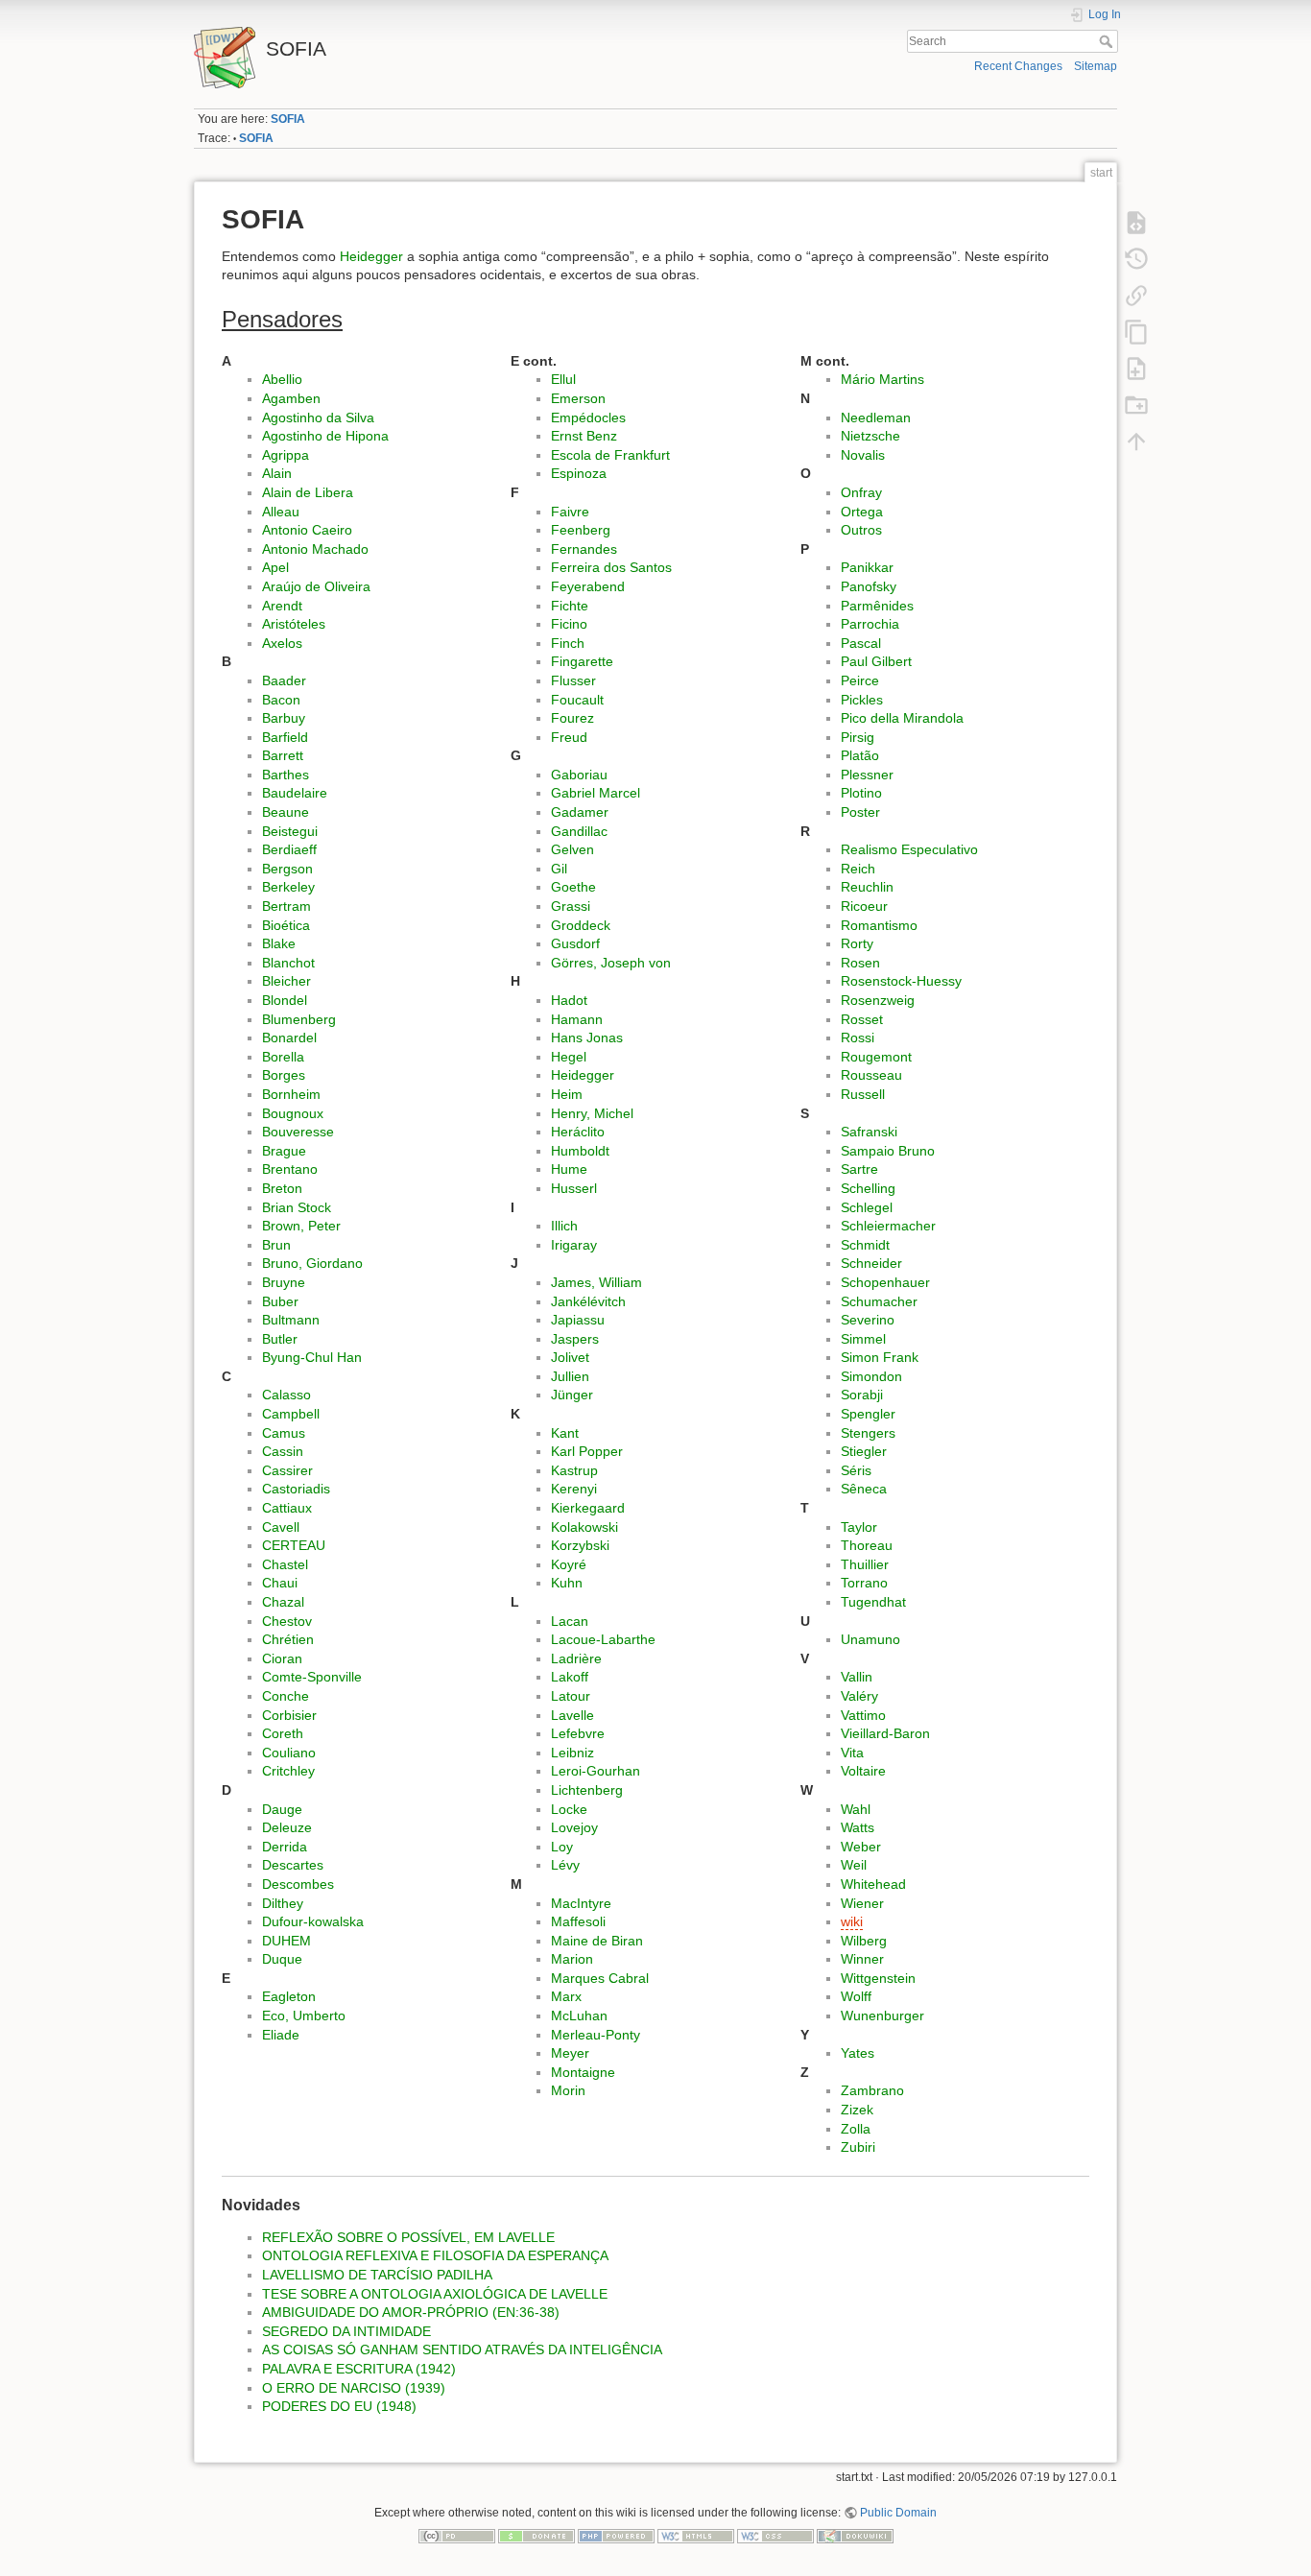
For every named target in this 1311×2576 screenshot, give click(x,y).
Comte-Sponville (312, 1677)
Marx (566, 1996)
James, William (596, 1282)
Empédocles (588, 417)
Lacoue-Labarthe (603, 1639)
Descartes (293, 1865)
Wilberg (864, 1941)
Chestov (287, 1621)
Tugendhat (873, 1602)
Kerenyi (574, 1489)
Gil (559, 869)
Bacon (281, 700)
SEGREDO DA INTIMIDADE (346, 2331)
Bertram (286, 906)
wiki (852, 1921)
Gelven (572, 849)
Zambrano (872, 2090)
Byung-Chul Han (312, 1357)
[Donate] (536, 2535)
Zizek (857, 2110)
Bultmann (291, 1320)
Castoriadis (296, 1489)
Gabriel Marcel (596, 793)
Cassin (283, 1451)
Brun (276, 1245)
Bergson (287, 869)
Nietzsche (870, 436)
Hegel (569, 1057)
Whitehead (873, 1884)
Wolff (856, 1996)
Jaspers (575, 1339)
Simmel (863, 1339)
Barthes (286, 775)
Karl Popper (587, 1451)
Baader (284, 680)
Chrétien (288, 1639)
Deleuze (287, 1827)
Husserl (574, 1188)
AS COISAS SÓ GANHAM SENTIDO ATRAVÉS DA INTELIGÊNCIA (462, 2349)
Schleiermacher (888, 1226)
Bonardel (289, 1038)
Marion (572, 1959)
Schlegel (867, 1207)
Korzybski (580, 1545)
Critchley (288, 1771)
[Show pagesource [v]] (1136, 222)
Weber (861, 1847)
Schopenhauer (885, 1282)
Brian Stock (297, 1207)
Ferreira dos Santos (611, 567)
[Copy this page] (1136, 331)
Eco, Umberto (304, 2015)
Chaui (280, 1583)
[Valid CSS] (775, 2535)
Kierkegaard (588, 1508)
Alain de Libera (308, 492)
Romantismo (879, 925)
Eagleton (289, 1996)
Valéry (859, 1696)
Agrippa (286, 455)
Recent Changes (1018, 66)
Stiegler (864, 1451)
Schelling (868, 1188)
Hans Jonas (587, 1038)
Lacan (570, 1621)
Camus (284, 1433)
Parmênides (877, 606)
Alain (277, 473)
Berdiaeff (289, 849)
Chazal (283, 1602)
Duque (282, 1959)
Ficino (569, 624)
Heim (567, 1094)
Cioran (282, 1658)
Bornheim (291, 1094)
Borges (284, 1075)
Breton (282, 1188)
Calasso (286, 1395)
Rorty (857, 943)
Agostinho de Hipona (325, 436)
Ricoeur (864, 906)
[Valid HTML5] (696, 2535)
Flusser (573, 680)
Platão (860, 755)
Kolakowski (584, 1527)
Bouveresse (298, 1132)
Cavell (281, 1527)
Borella (283, 1057)
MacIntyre (581, 1903)
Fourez (572, 718)
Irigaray (574, 1245)
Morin (568, 2090)
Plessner (867, 775)
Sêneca (864, 1489)
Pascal (861, 643)
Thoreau (867, 1545)
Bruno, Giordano (312, 1263)
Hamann (577, 1019)
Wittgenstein (878, 1978)
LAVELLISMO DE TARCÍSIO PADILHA (377, 2275)
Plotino (861, 793)
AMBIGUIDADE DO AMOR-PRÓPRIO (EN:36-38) (411, 2312)
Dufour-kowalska (313, 1921)
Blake (279, 943)
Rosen (860, 963)
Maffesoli (578, 1921)
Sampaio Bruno (888, 1151)
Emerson (578, 398)
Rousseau (871, 1075)
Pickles (862, 700)
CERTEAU (294, 1545)
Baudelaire (295, 793)
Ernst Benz (584, 436)
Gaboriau (579, 775)
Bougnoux (293, 1113)
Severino (868, 1320)
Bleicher (286, 981)
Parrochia (870, 624)
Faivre (570, 512)
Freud (569, 737)
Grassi (571, 906)
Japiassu (578, 1320)
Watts (858, 1827)
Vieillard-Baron (885, 1733)
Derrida (285, 1847)
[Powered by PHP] (616, 2535)
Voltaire (863, 1771)
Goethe (573, 887)
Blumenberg (299, 1019)
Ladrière (576, 1658)
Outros (861, 530)
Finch (568, 643)
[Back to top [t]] (1136, 441)
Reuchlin (867, 887)
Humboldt (580, 1151)
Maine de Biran (597, 1941)
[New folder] (1136, 404)
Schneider (871, 1263)
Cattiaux (287, 1508)
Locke (569, 1809)
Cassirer (287, 1470)
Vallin (857, 1677)
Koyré (569, 1564)
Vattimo (863, 1715)
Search (1108, 41)
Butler (280, 1339)
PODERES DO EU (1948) (339, 2406)
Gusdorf (575, 943)
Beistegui (290, 831)
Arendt (282, 606)
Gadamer (580, 812)
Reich (858, 869)
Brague (284, 1151)
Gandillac (579, 831)
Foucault (577, 700)
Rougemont (876, 1057)
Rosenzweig (878, 1000)
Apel (275, 567)
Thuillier (865, 1564)
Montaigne (583, 2072)
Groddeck (581, 925)
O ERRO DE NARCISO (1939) (354, 2388)
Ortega (862, 512)
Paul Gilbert (876, 661)
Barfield (285, 737)
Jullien (570, 1376)
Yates (858, 2053)
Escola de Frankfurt (610, 455)
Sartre (859, 1169)
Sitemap (1096, 66)
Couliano (289, 1753)
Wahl (856, 1809)
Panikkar (867, 567)
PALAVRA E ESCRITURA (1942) (359, 2369)
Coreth (283, 1733)
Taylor (859, 1527)
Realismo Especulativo (909, 849)
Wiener (862, 1903)
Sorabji (862, 1395)
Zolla (856, 2129)
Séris (856, 1470)
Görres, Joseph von (611, 963)
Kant (565, 1433)
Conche (286, 1696)
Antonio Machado (315, 549)
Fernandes (584, 549)
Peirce (860, 680)
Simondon (871, 1376)
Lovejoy (574, 1827)
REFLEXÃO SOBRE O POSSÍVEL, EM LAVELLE (408, 2237)
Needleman (876, 417)
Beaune (286, 812)
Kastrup (574, 1470)
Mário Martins (882, 379)
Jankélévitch (588, 1301)
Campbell (291, 1414)
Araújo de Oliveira (316, 586)
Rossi (858, 1038)
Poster (860, 812)
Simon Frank (880, 1357)
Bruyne (284, 1282)
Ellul (563, 379)
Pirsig (858, 737)
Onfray (861, 492)
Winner (862, 1959)
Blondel (285, 1000)
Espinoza (579, 473)
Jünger (572, 1395)
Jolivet (570, 1357)
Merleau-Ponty (596, 2035)
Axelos (282, 643)
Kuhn (567, 1583)
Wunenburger (882, 2015)
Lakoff (570, 1677)
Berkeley (288, 887)
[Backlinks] (1136, 295)
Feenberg (581, 530)
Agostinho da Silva (318, 417)
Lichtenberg (587, 1790)
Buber (280, 1301)
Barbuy (284, 718)
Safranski (869, 1132)
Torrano (864, 1583)
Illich (564, 1226)
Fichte (570, 606)
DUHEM (286, 1941)
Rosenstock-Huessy (901, 981)
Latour (571, 1696)
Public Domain (898, 2513)
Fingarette (582, 661)
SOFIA (288, 119)
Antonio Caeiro (307, 530)
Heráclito (578, 1132)
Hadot (569, 1000)
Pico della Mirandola (902, 718)
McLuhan (579, 2015)
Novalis (863, 455)
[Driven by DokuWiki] (855, 2535)
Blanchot (288, 963)
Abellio (282, 379)
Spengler (868, 1414)
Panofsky (869, 586)
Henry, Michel (592, 1113)
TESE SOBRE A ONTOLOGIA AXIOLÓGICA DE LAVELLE (435, 2294)
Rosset (862, 1019)
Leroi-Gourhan (596, 1771)
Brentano (290, 1169)
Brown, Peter (301, 1226)
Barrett (283, 755)
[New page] (1136, 368)
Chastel (285, 1564)
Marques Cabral (600, 1978)
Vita (852, 1753)
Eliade (281, 2035)
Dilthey (283, 1903)
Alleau (281, 512)
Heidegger (371, 256)
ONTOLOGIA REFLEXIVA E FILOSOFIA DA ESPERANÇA (435, 2255)
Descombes (298, 1884)
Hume (569, 1169)
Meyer (570, 2053)
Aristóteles (294, 624)
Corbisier (289, 1715)
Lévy (565, 1865)
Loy (562, 1847)
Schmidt (865, 1245)
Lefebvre (578, 1733)
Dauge (282, 1809)
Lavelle (572, 1715)
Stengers (868, 1433)
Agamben (291, 398)
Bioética (286, 925)
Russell (863, 1094)
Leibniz (572, 1753)
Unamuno (870, 1639)
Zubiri (858, 2147)
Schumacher (879, 1301)
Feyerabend (588, 586)
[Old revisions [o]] (1136, 258)
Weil (854, 1865)
